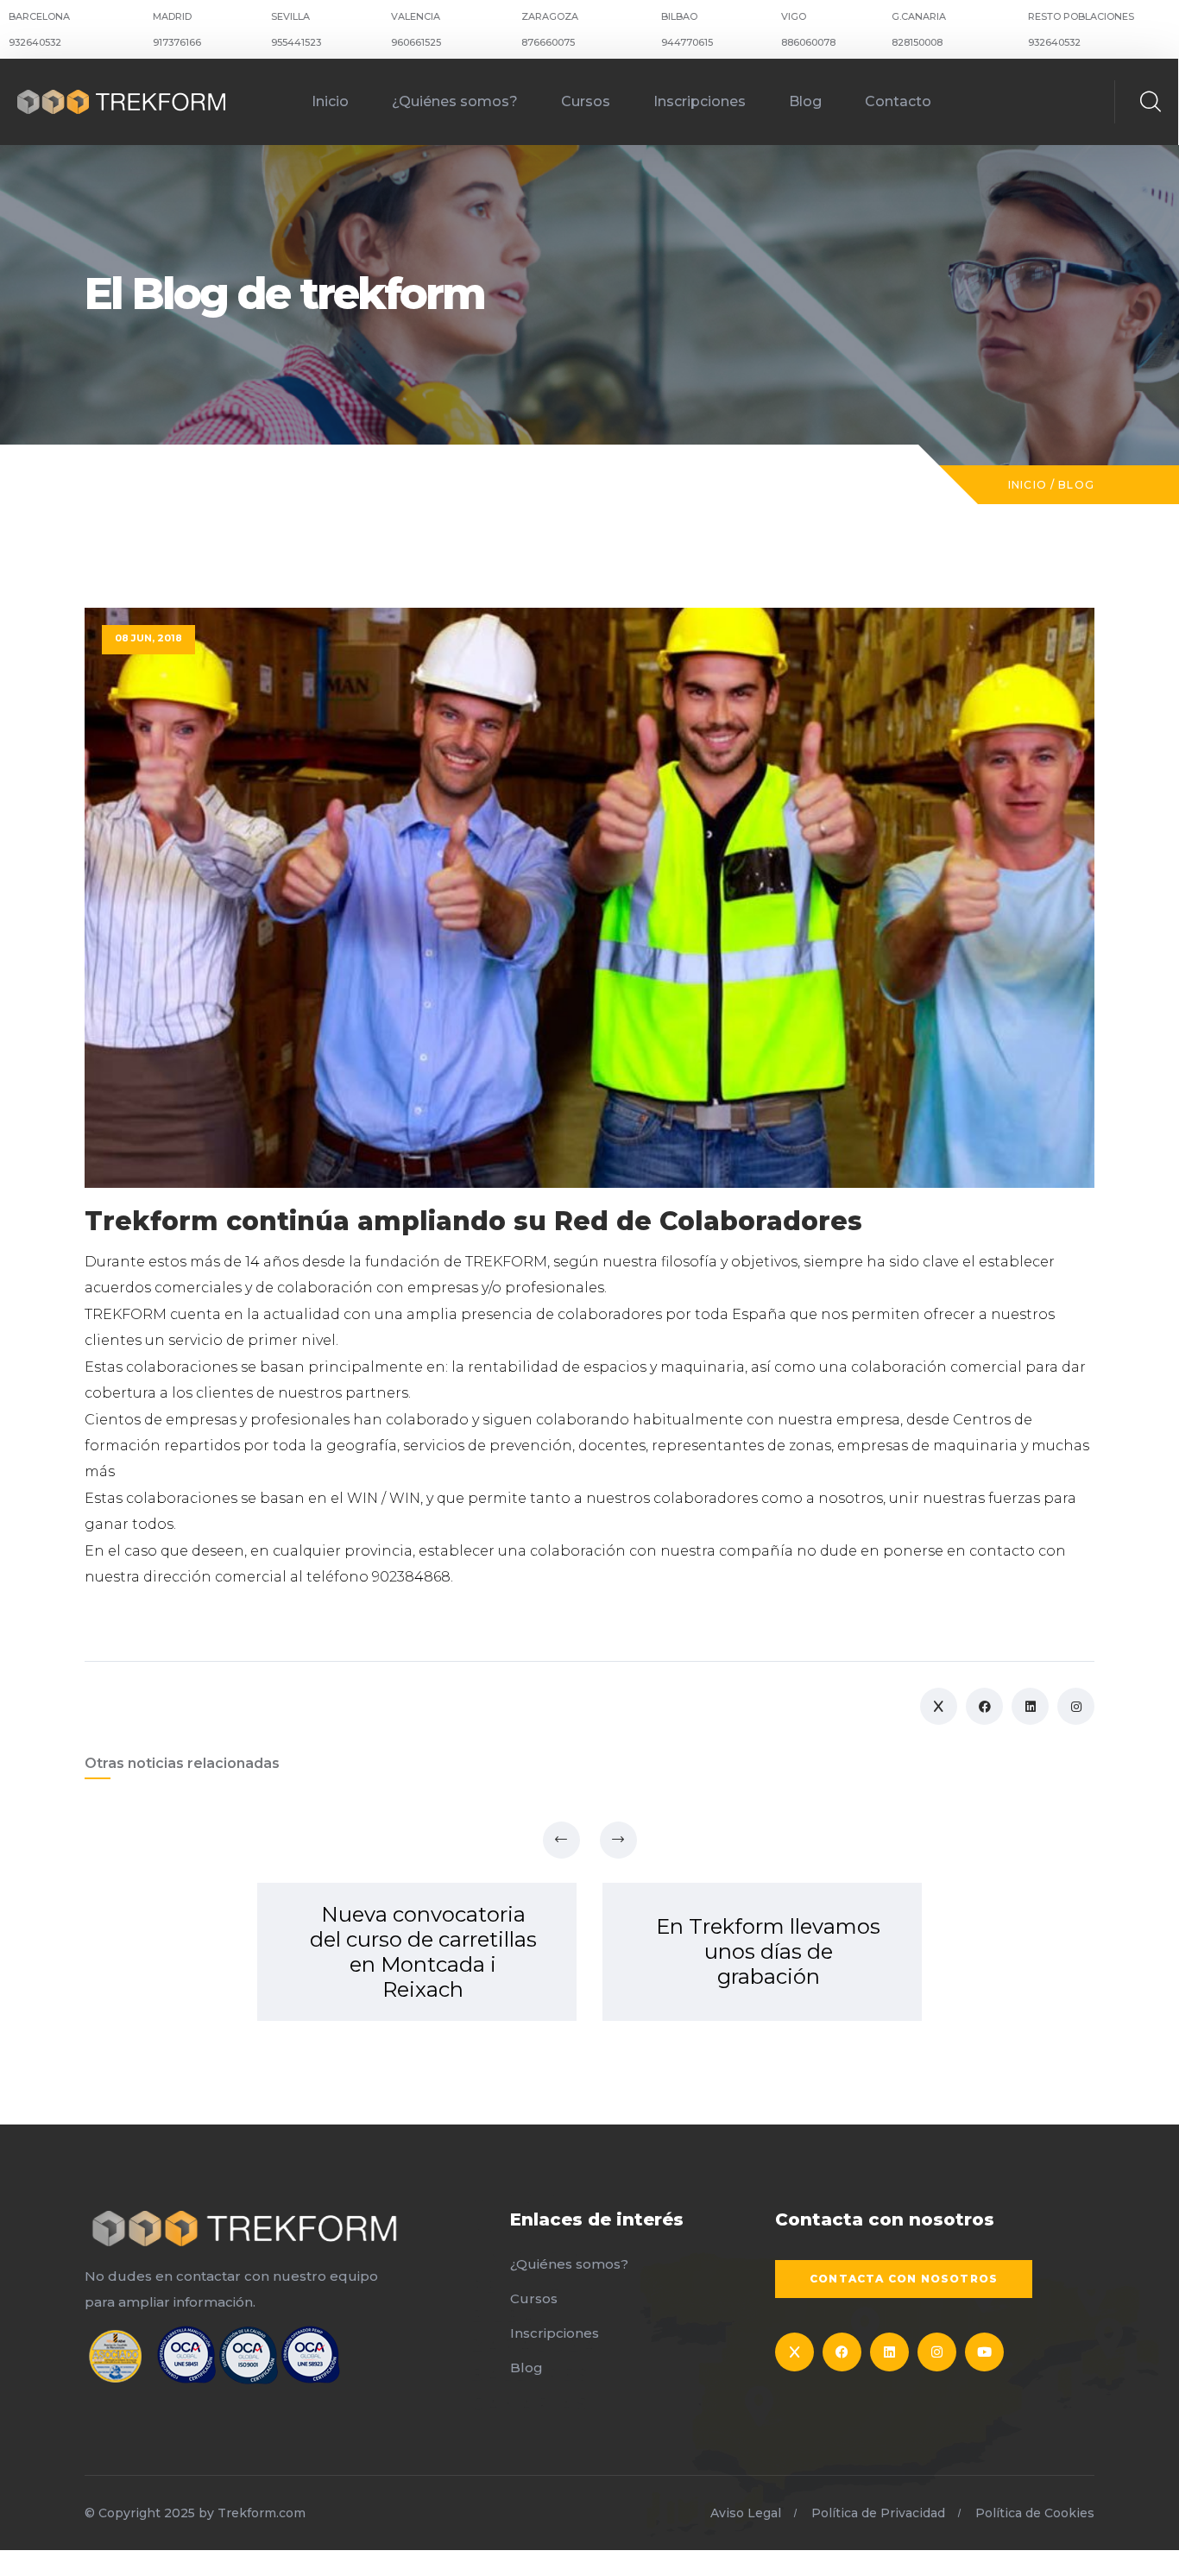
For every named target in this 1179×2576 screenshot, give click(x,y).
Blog (805, 101)
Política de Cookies (1035, 2513)
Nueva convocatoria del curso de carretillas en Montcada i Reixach (423, 1952)
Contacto (898, 101)
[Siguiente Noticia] (618, 1840)
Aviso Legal (746, 2513)
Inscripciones (700, 101)
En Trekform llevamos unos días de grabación (768, 1951)
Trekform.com (262, 2513)
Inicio (330, 101)
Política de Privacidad (878, 2513)
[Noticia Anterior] (561, 1840)
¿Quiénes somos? (455, 101)
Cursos (586, 101)
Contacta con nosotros (904, 2279)
